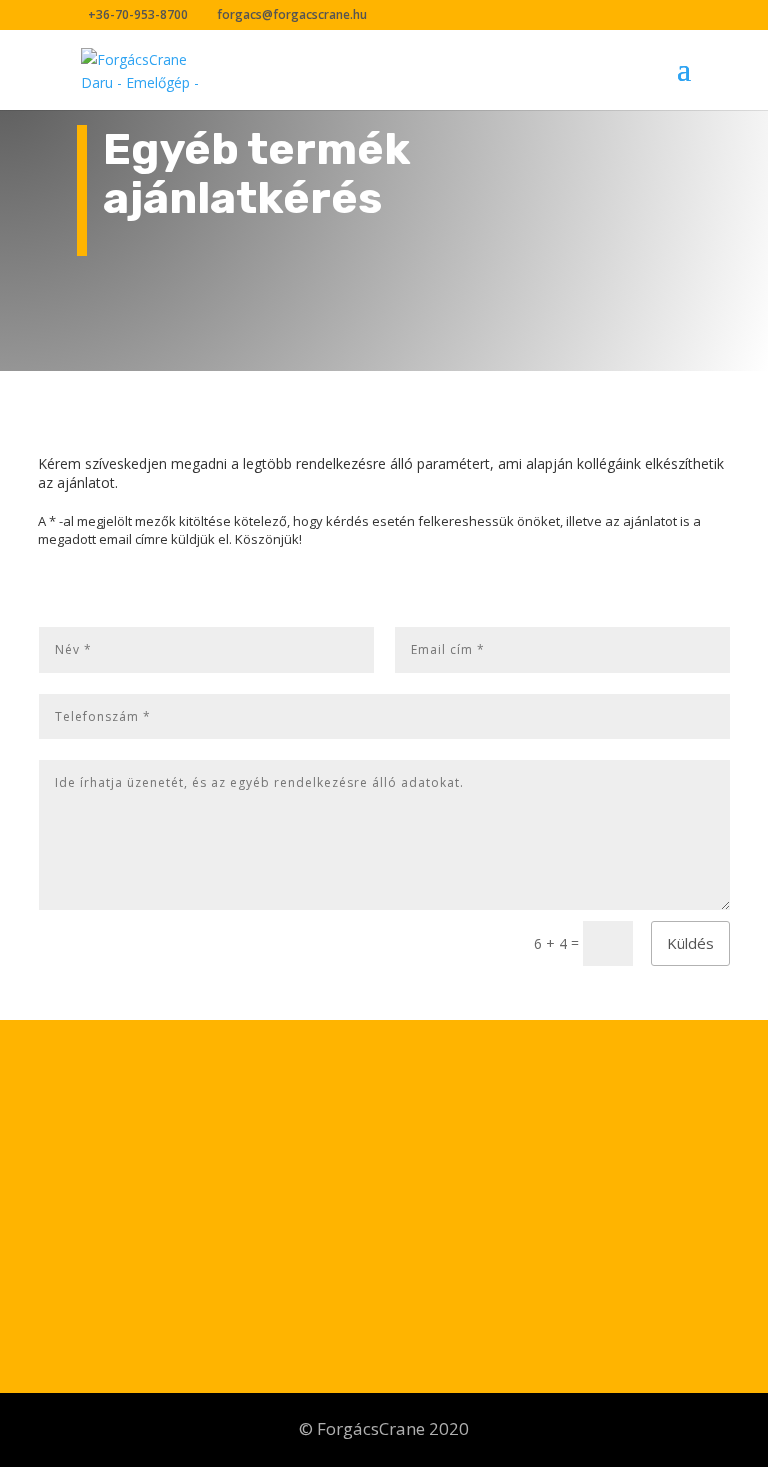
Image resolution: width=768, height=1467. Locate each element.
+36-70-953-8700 (133, 1183)
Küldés (690, 943)
